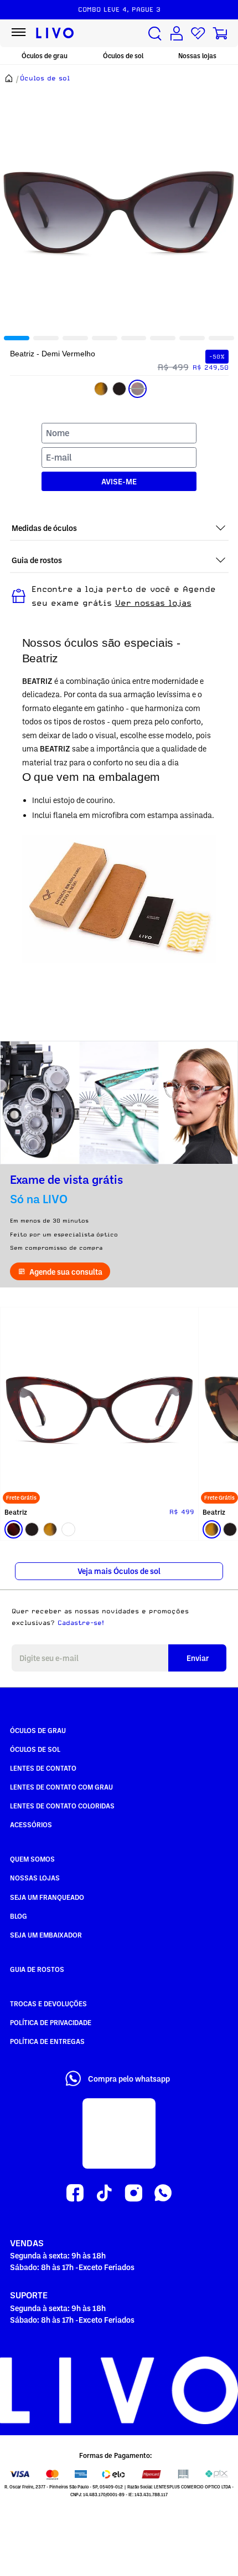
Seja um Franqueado (47, 1897)
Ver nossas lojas (153, 603)
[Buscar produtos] (155, 34)
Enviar (198, 1658)
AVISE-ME (119, 481)
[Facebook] (75, 2193)
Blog (19, 1916)
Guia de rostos (37, 1969)
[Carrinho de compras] (220, 34)
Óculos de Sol (35, 1749)
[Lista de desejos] (198, 34)
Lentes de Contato (43, 1768)
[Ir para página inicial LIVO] (55, 33)
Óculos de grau (45, 56)
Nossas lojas (197, 56)
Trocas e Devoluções (48, 2003)
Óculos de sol (123, 56)
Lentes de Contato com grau (61, 1787)
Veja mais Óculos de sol (119, 1571)
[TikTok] (104, 2193)
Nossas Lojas (35, 1878)
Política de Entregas (47, 2041)
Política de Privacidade (51, 2022)
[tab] (17, 338)
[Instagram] (134, 2193)
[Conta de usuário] (177, 34)
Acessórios (31, 1824)
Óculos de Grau (38, 1730)
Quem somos (32, 1859)
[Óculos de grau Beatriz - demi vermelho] (99, 1406)
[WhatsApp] (163, 2193)
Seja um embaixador (46, 1935)
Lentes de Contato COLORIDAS (62, 1806)
